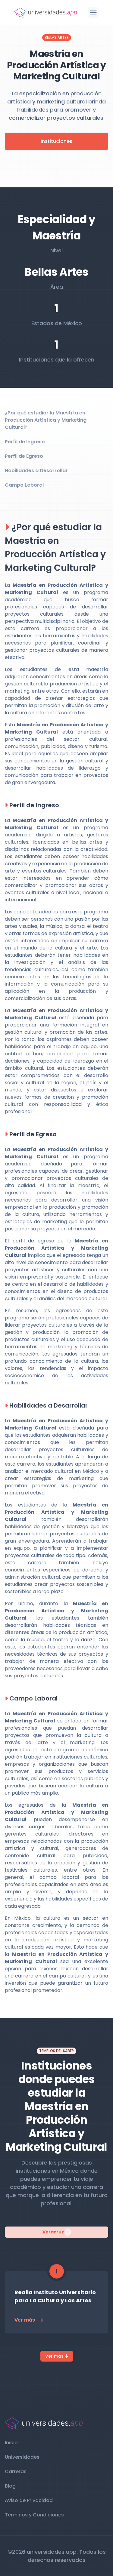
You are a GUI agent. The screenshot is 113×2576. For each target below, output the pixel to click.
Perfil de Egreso (24, 456)
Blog (10, 2486)
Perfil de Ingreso (25, 442)
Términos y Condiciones (34, 2515)
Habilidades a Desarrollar (36, 471)
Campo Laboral (24, 485)
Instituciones (56, 141)
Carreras (16, 2471)
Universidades (22, 2457)
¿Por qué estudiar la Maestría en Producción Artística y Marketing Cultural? (46, 420)
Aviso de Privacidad (29, 2500)
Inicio (11, 2443)
